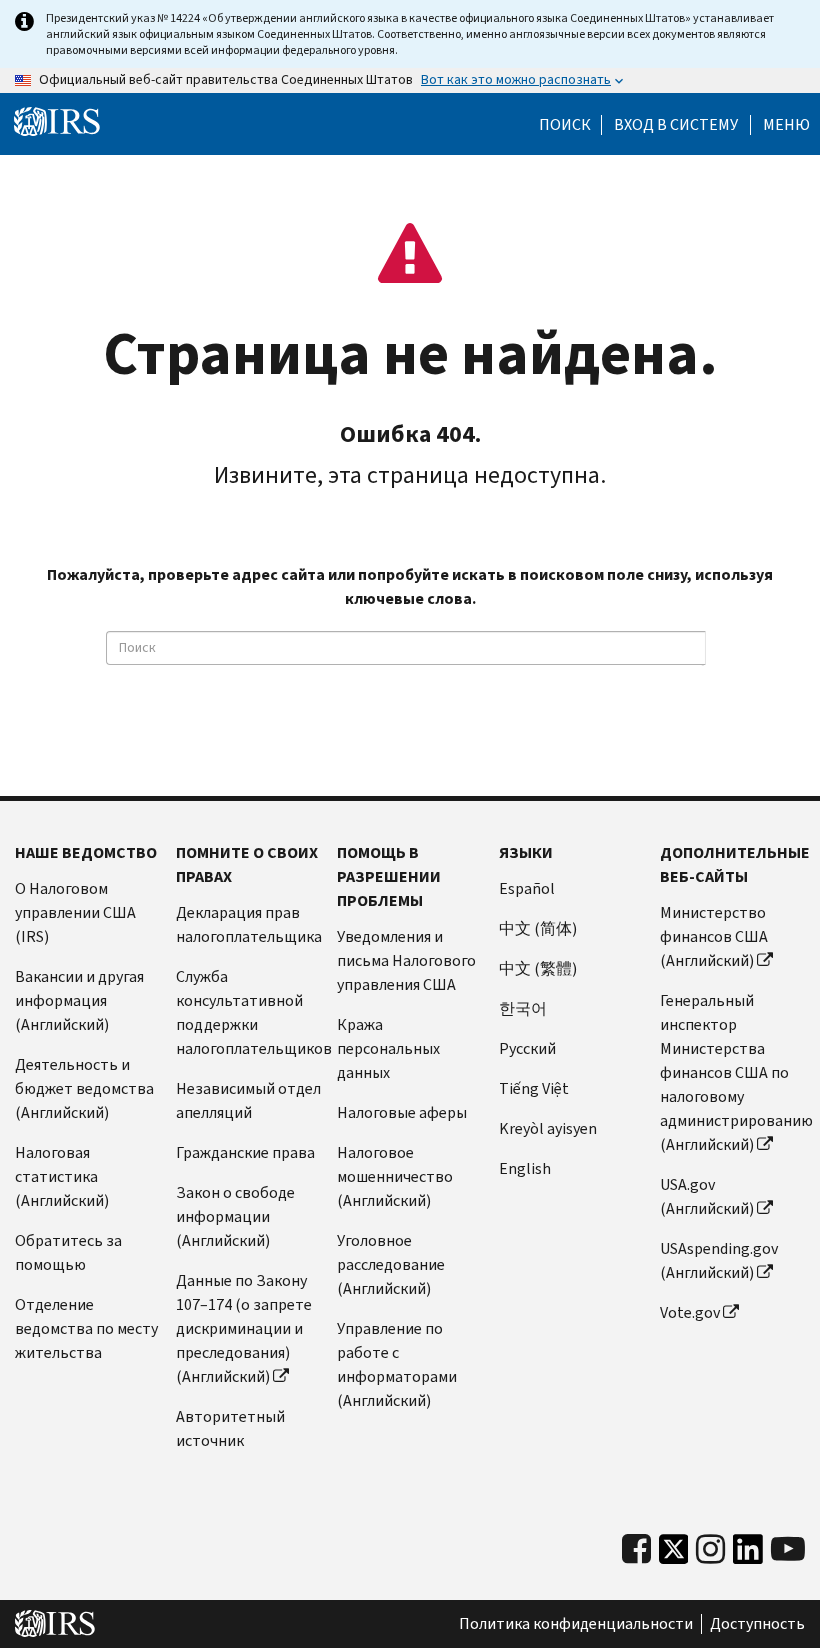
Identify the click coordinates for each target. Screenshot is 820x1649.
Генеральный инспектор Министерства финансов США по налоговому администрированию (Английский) (732, 1072)
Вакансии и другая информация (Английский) (79, 1000)
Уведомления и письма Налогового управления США (406, 960)
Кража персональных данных (388, 1048)
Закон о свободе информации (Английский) (235, 1216)
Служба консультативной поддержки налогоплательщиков (248, 1012)
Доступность (757, 1624)
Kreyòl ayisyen (548, 1128)
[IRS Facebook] (636, 1549)
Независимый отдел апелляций (248, 1100)
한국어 (523, 1008)
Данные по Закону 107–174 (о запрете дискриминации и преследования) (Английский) (244, 1328)
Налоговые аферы (402, 1112)
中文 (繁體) (538, 968)
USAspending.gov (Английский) (719, 1260)
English (525, 1168)
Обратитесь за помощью (68, 1252)
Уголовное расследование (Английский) (391, 1264)
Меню (786, 125)
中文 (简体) (538, 928)
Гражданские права (245, 1152)
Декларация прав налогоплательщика (248, 924)
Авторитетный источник (230, 1428)
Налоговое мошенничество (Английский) (395, 1176)
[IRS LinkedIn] (748, 1554)
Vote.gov (690, 1312)
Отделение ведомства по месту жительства (86, 1328)
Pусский (527, 1048)
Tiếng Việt (534, 1088)
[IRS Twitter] (674, 1554)
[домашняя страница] (57, 122)
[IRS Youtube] (788, 1549)
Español (527, 888)
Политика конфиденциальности (576, 1624)
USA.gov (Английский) (707, 1196)
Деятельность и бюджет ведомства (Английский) (84, 1088)
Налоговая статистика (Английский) (62, 1176)
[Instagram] (710, 1549)
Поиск (565, 125)
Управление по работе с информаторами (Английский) (397, 1364)
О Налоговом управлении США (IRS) (75, 912)
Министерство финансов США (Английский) (714, 936)
